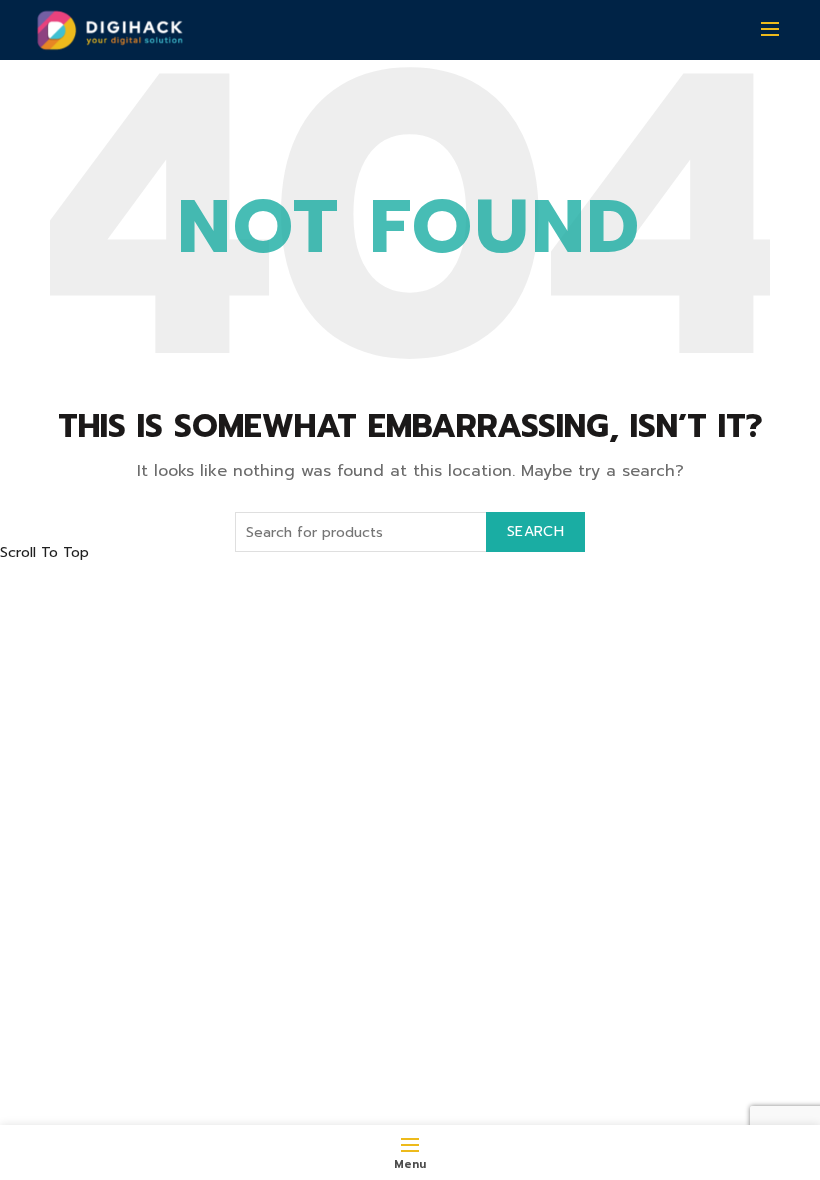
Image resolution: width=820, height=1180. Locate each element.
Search (535, 531)
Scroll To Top (44, 552)
